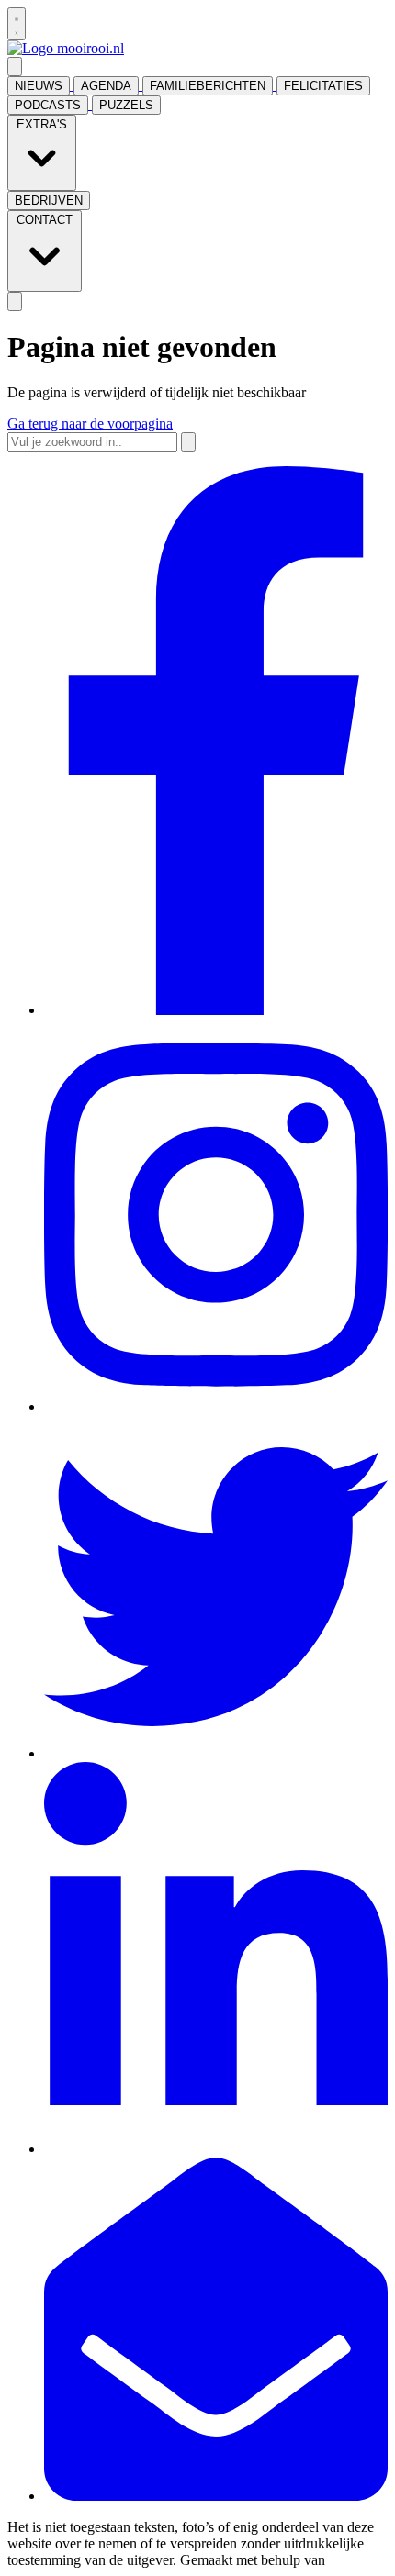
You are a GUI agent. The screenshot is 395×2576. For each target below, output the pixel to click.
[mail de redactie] (216, 2496)
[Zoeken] (188, 442)
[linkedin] (216, 2149)
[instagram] (216, 1406)
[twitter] (216, 1753)
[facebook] (216, 1010)
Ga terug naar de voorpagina (90, 424)
